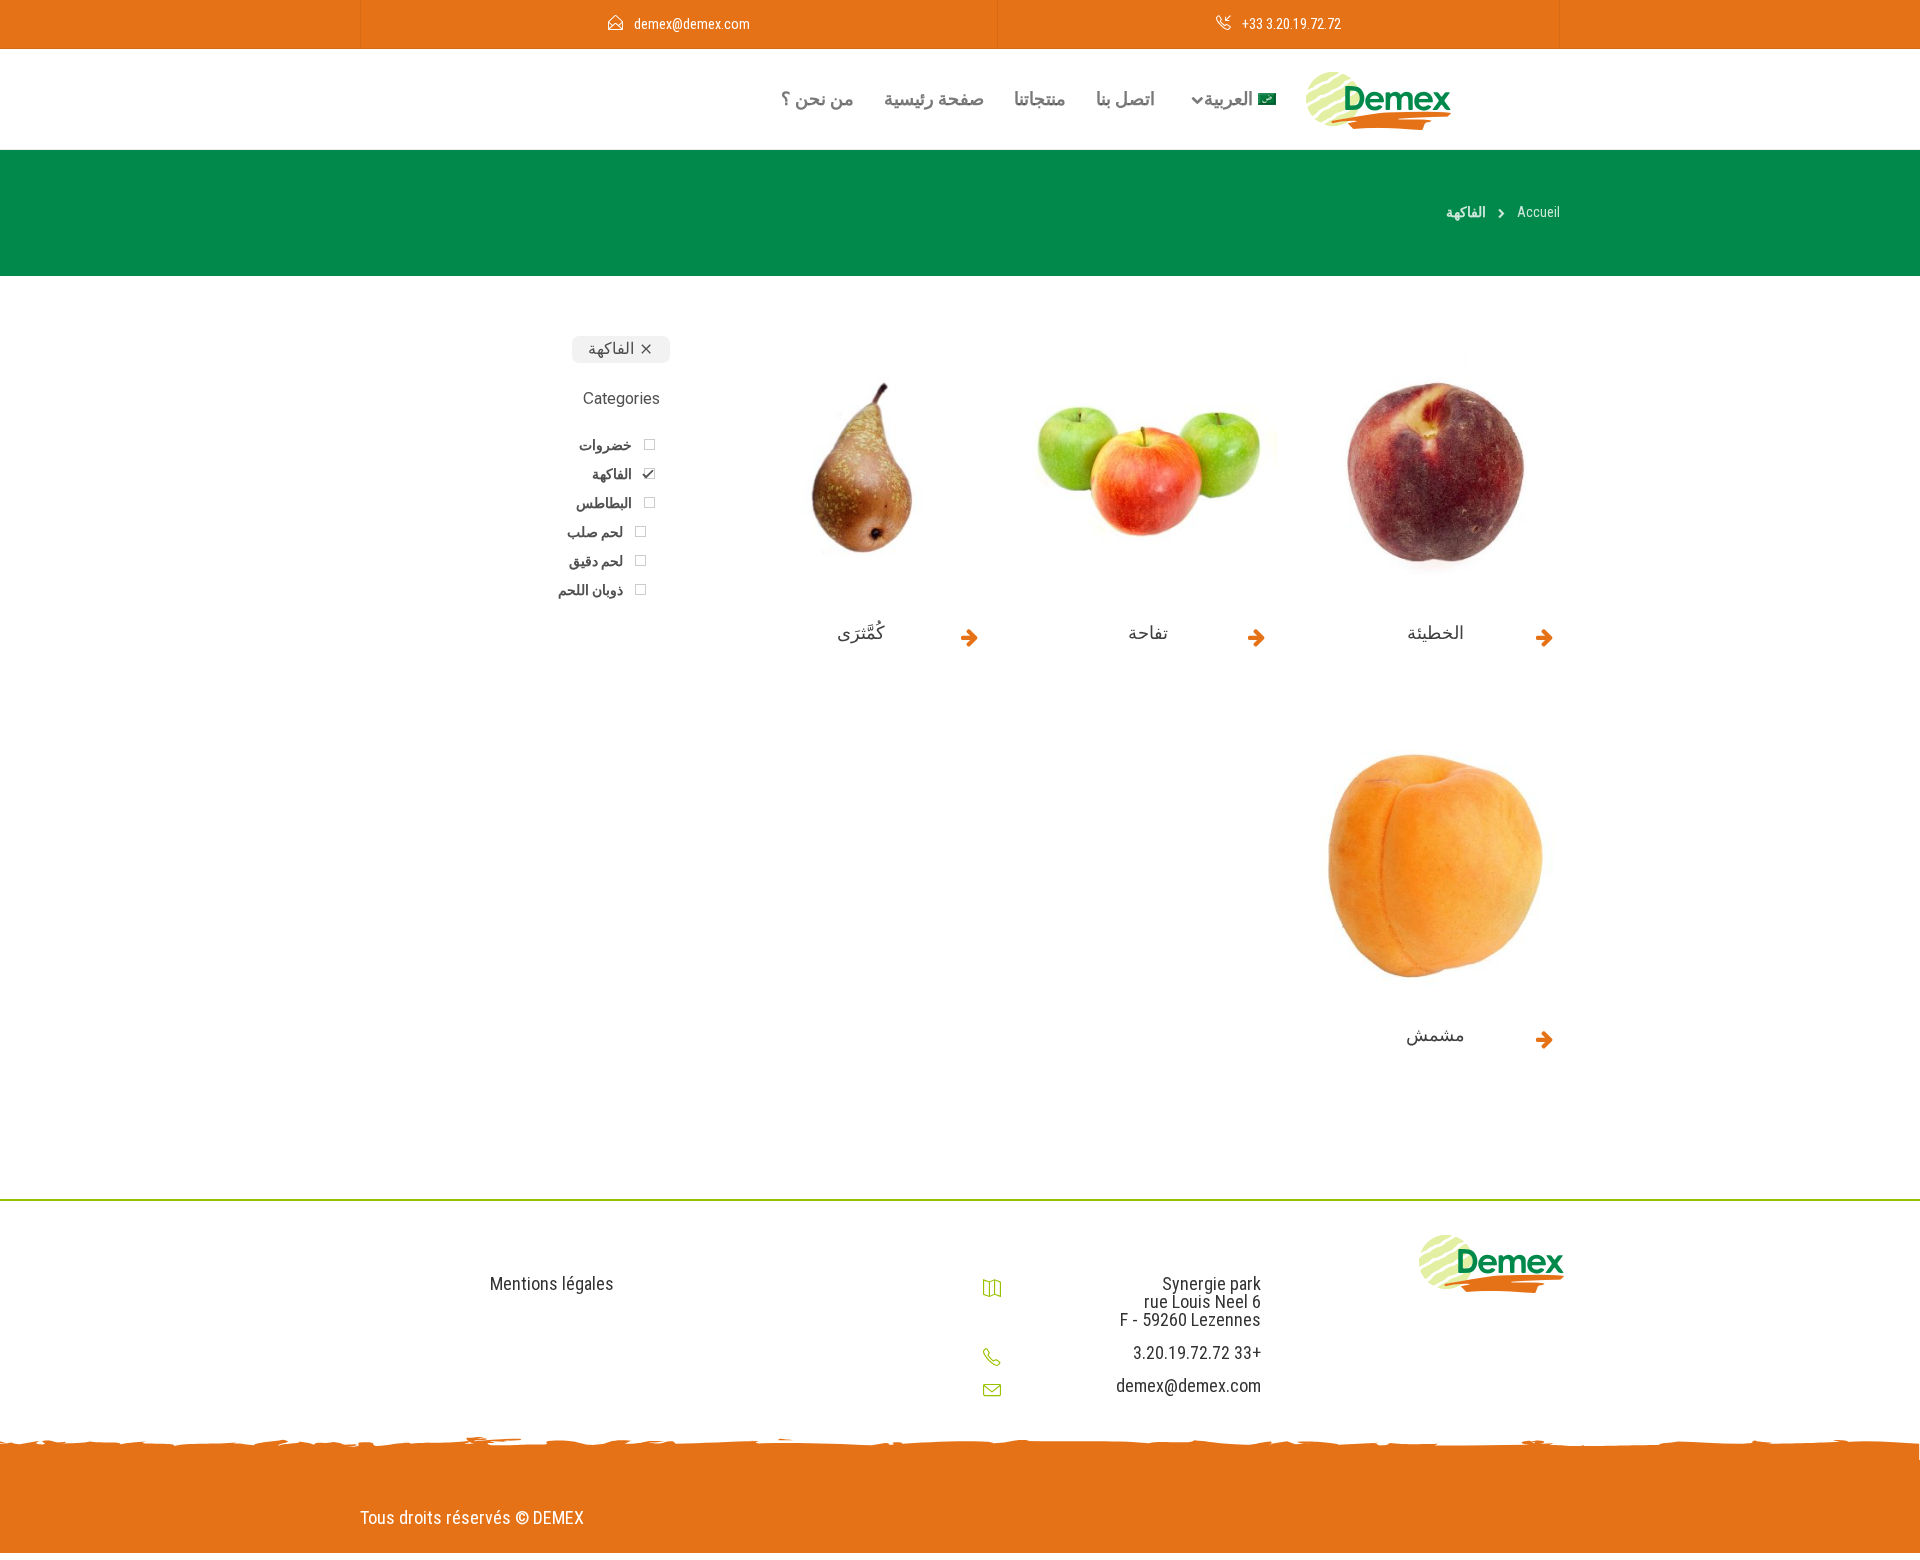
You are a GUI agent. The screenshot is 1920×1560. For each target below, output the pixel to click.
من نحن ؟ (817, 98)
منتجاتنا (1040, 98)
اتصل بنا (1125, 98)
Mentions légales (552, 1284)
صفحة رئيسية (934, 98)
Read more (1544, 637)
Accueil (1538, 212)
